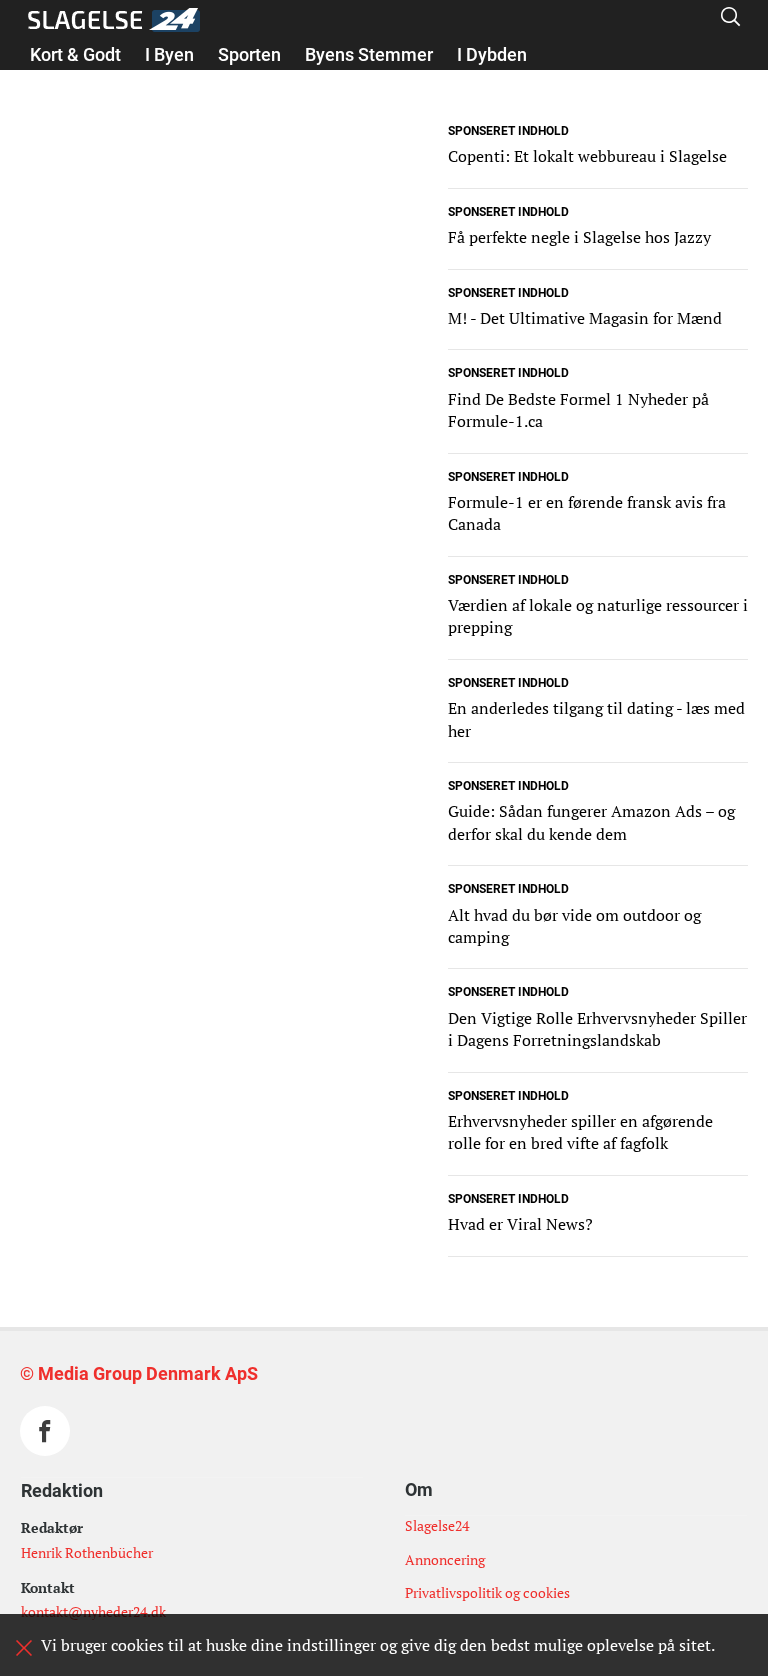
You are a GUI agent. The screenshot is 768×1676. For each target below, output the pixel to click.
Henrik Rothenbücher (87, 1552)
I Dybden (492, 54)
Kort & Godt (75, 54)
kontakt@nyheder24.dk (93, 1611)
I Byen (169, 54)
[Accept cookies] (24, 1648)
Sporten (249, 54)
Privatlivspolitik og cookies (487, 1592)
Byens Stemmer (369, 54)
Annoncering (445, 1559)
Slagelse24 (437, 1525)
